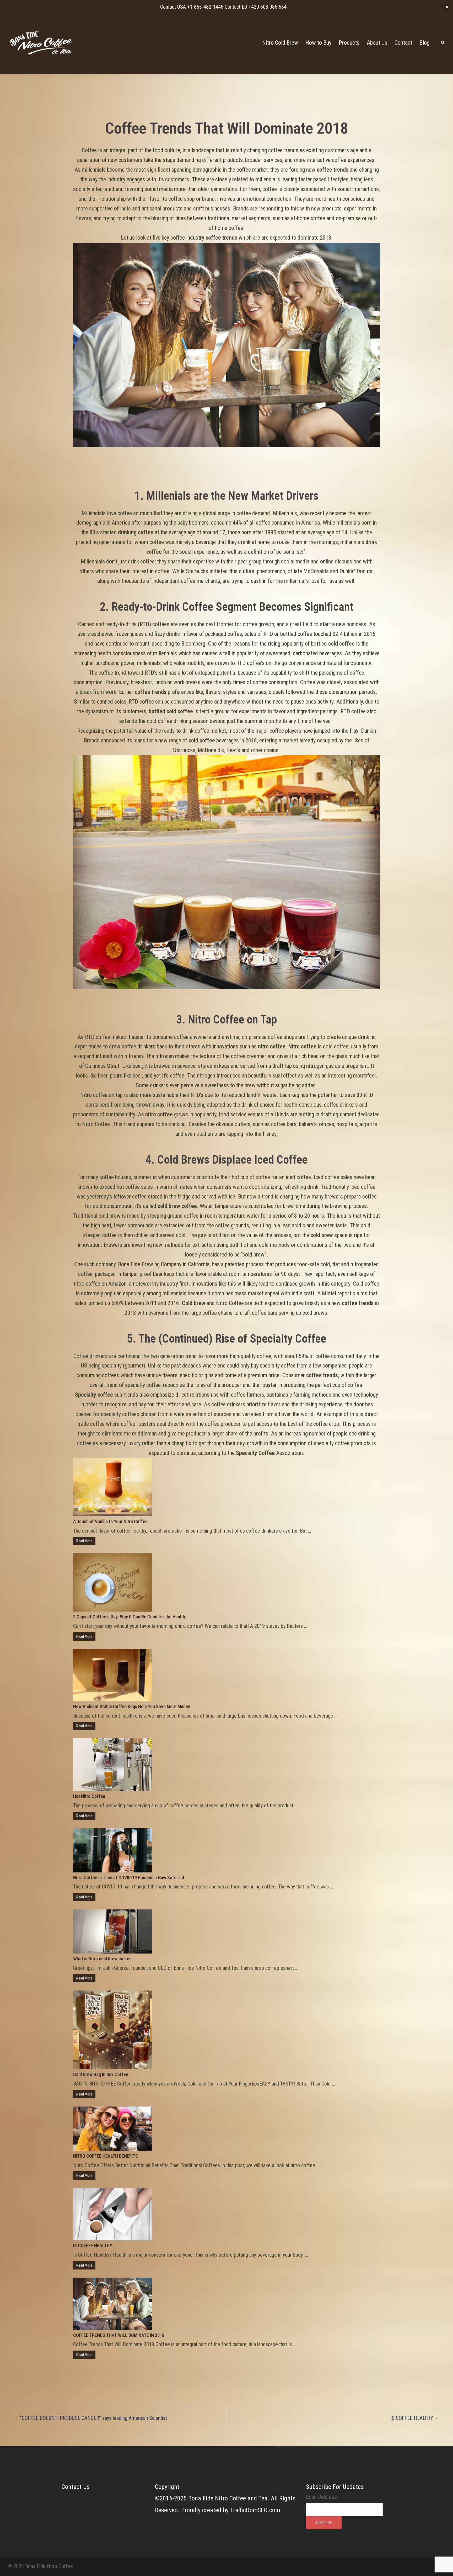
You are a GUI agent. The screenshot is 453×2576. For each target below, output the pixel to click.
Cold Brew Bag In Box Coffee (101, 2074)
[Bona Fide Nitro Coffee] (41, 42)
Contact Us (76, 2487)
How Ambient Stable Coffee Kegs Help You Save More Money (132, 1706)
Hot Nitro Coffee (89, 1796)
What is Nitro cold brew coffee (102, 1959)
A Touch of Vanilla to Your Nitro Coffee (110, 1521)
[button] (443, 43)
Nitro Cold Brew (280, 43)
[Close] (447, 7)
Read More (84, 1541)
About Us (377, 43)
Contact (403, 43)
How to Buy (318, 43)
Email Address (321, 2497)
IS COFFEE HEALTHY (93, 2245)
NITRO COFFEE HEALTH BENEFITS (106, 2156)
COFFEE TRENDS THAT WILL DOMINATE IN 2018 (119, 2335)
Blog (424, 43)
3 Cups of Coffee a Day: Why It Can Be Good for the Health (129, 1617)
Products (349, 43)
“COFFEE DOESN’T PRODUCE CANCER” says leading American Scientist (93, 2418)
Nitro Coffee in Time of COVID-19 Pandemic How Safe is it (129, 1878)
